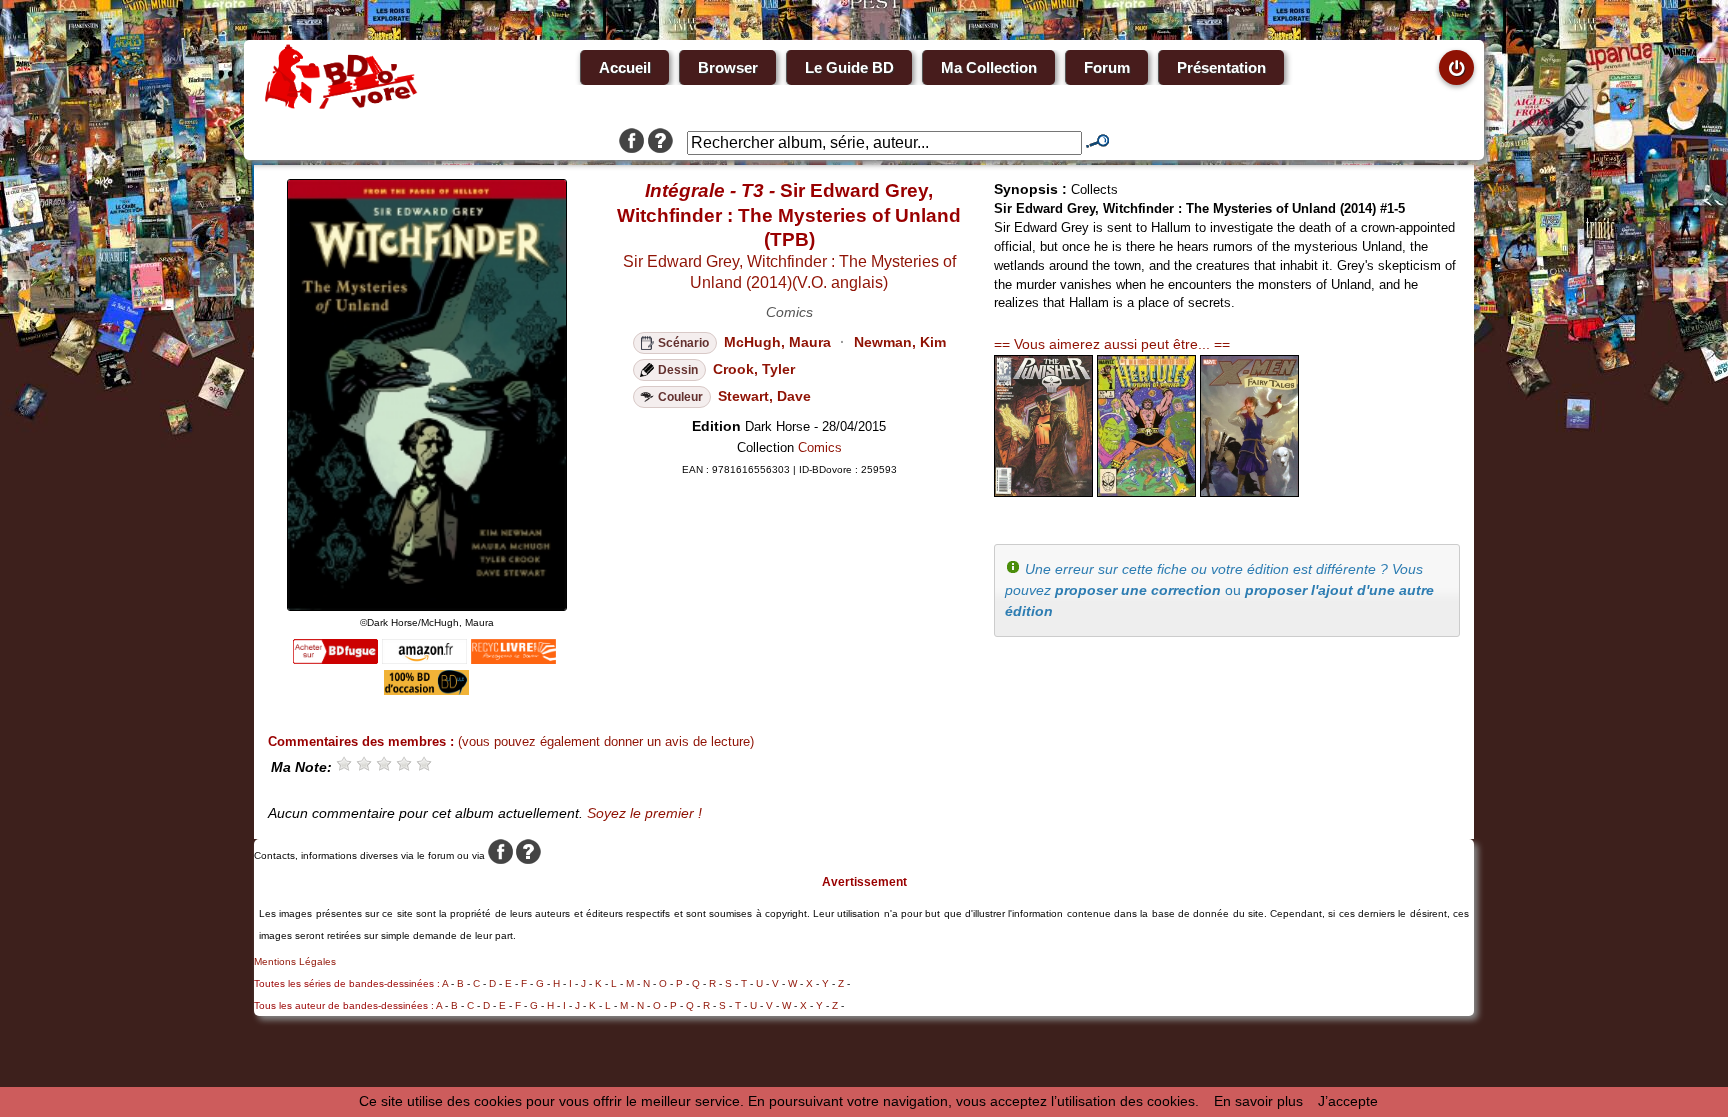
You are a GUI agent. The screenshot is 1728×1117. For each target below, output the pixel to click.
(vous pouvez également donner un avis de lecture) (606, 741)
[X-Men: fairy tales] (1249, 492)
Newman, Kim (900, 342)
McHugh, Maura (777, 342)
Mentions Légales (295, 961)
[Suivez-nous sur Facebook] (631, 143)
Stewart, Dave (764, 396)
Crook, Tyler (754, 369)
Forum (1107, 67)
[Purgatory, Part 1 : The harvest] (1043, 492)
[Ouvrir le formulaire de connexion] (1456, 67)
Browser (728, 67)
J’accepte (1348, 1101)
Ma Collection (989, 67)
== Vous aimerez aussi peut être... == (1112, 344)
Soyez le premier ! (644, 813)
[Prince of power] (1146, 492)
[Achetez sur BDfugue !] (335, 659)
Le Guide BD (849, 67)
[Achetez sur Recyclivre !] (513, 659)
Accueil (625, 67)
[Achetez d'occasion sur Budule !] (426, 690)
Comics (820, 447)
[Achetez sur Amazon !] (424, 659)
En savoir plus (1258, 1101)
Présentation (1221, 67)
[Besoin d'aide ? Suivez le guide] (660, 143)
